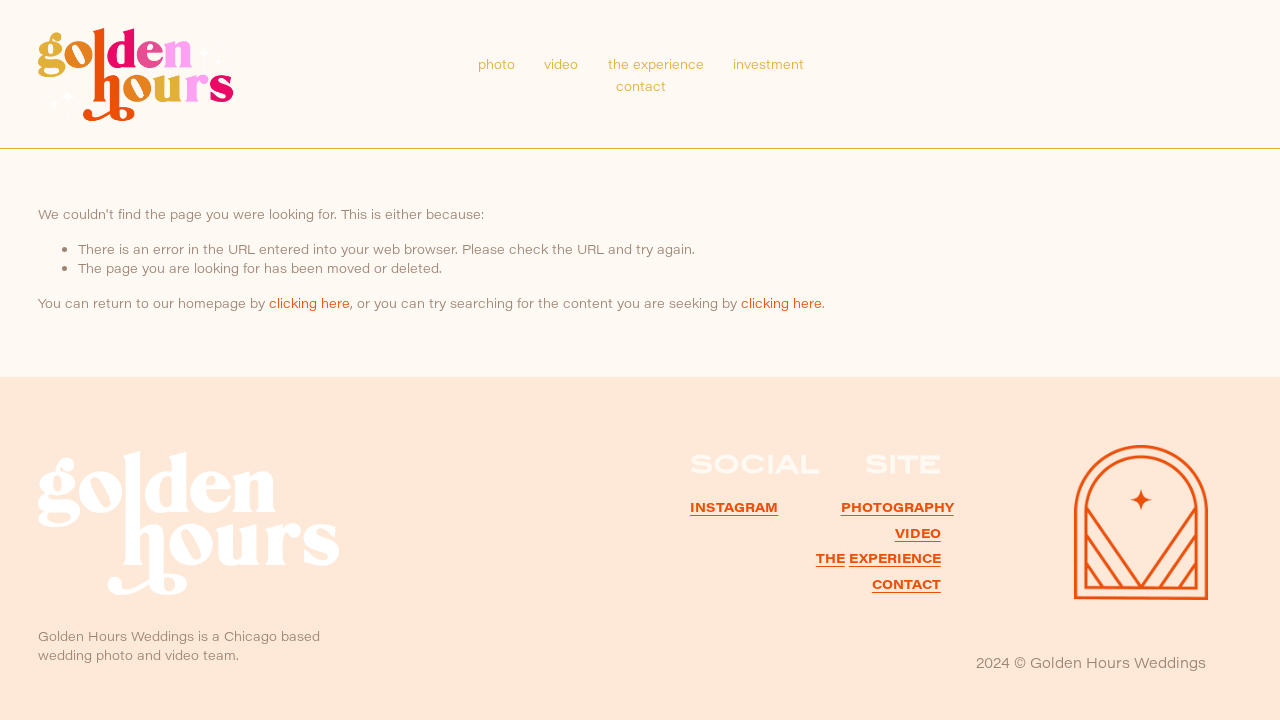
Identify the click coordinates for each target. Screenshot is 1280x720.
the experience (656, 63)
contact (641, 85)
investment (768, 63)
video (561, 63)
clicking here (309, 302)
